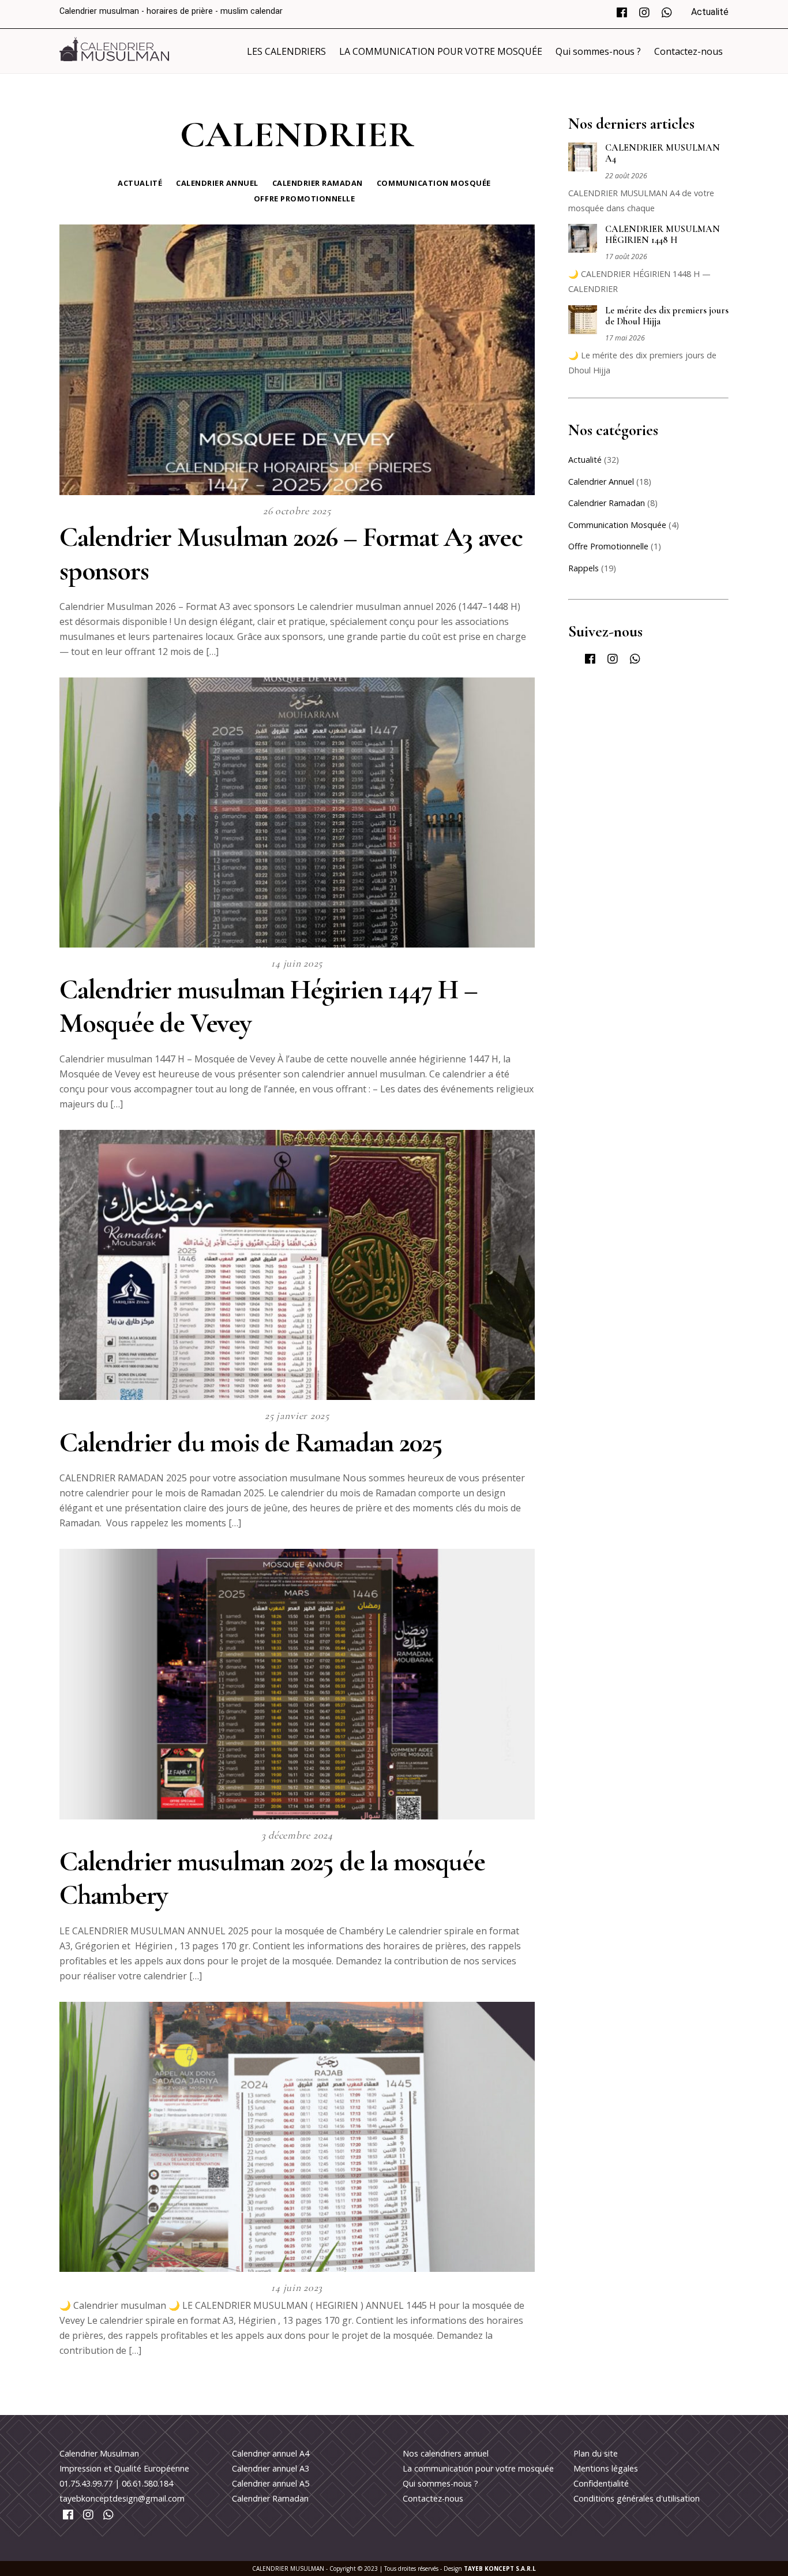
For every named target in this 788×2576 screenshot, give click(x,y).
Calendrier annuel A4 (271, 2453)
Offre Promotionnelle (304, 199)
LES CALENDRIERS (286, 51)
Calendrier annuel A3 (271, 2468)
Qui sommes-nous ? (598, 51)
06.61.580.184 (147, 2483)
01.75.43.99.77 (86, 2483)
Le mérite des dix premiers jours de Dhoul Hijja (667, 316)
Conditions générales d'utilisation (637, 2498)
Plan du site (596, 2453)
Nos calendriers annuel (446, 2453)
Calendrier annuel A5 (271, 2483)
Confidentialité (601, 2483)
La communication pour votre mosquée (478, 2468)
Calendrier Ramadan (318, 183)
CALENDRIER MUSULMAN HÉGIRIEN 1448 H (663, 235)
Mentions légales (606, 2468)
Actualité (710, 12)
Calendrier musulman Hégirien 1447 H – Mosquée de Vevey (269, 1006)
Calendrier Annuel (217, 183)
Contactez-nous (688, 51)
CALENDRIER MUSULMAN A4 (663, 153)
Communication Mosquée (434, 183)
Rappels (584, 568)
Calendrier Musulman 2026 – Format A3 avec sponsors (291, 554)
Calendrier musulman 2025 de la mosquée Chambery (272, 1878)
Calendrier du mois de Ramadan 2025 (251, 1443)
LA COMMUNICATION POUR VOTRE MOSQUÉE (441, 51)
